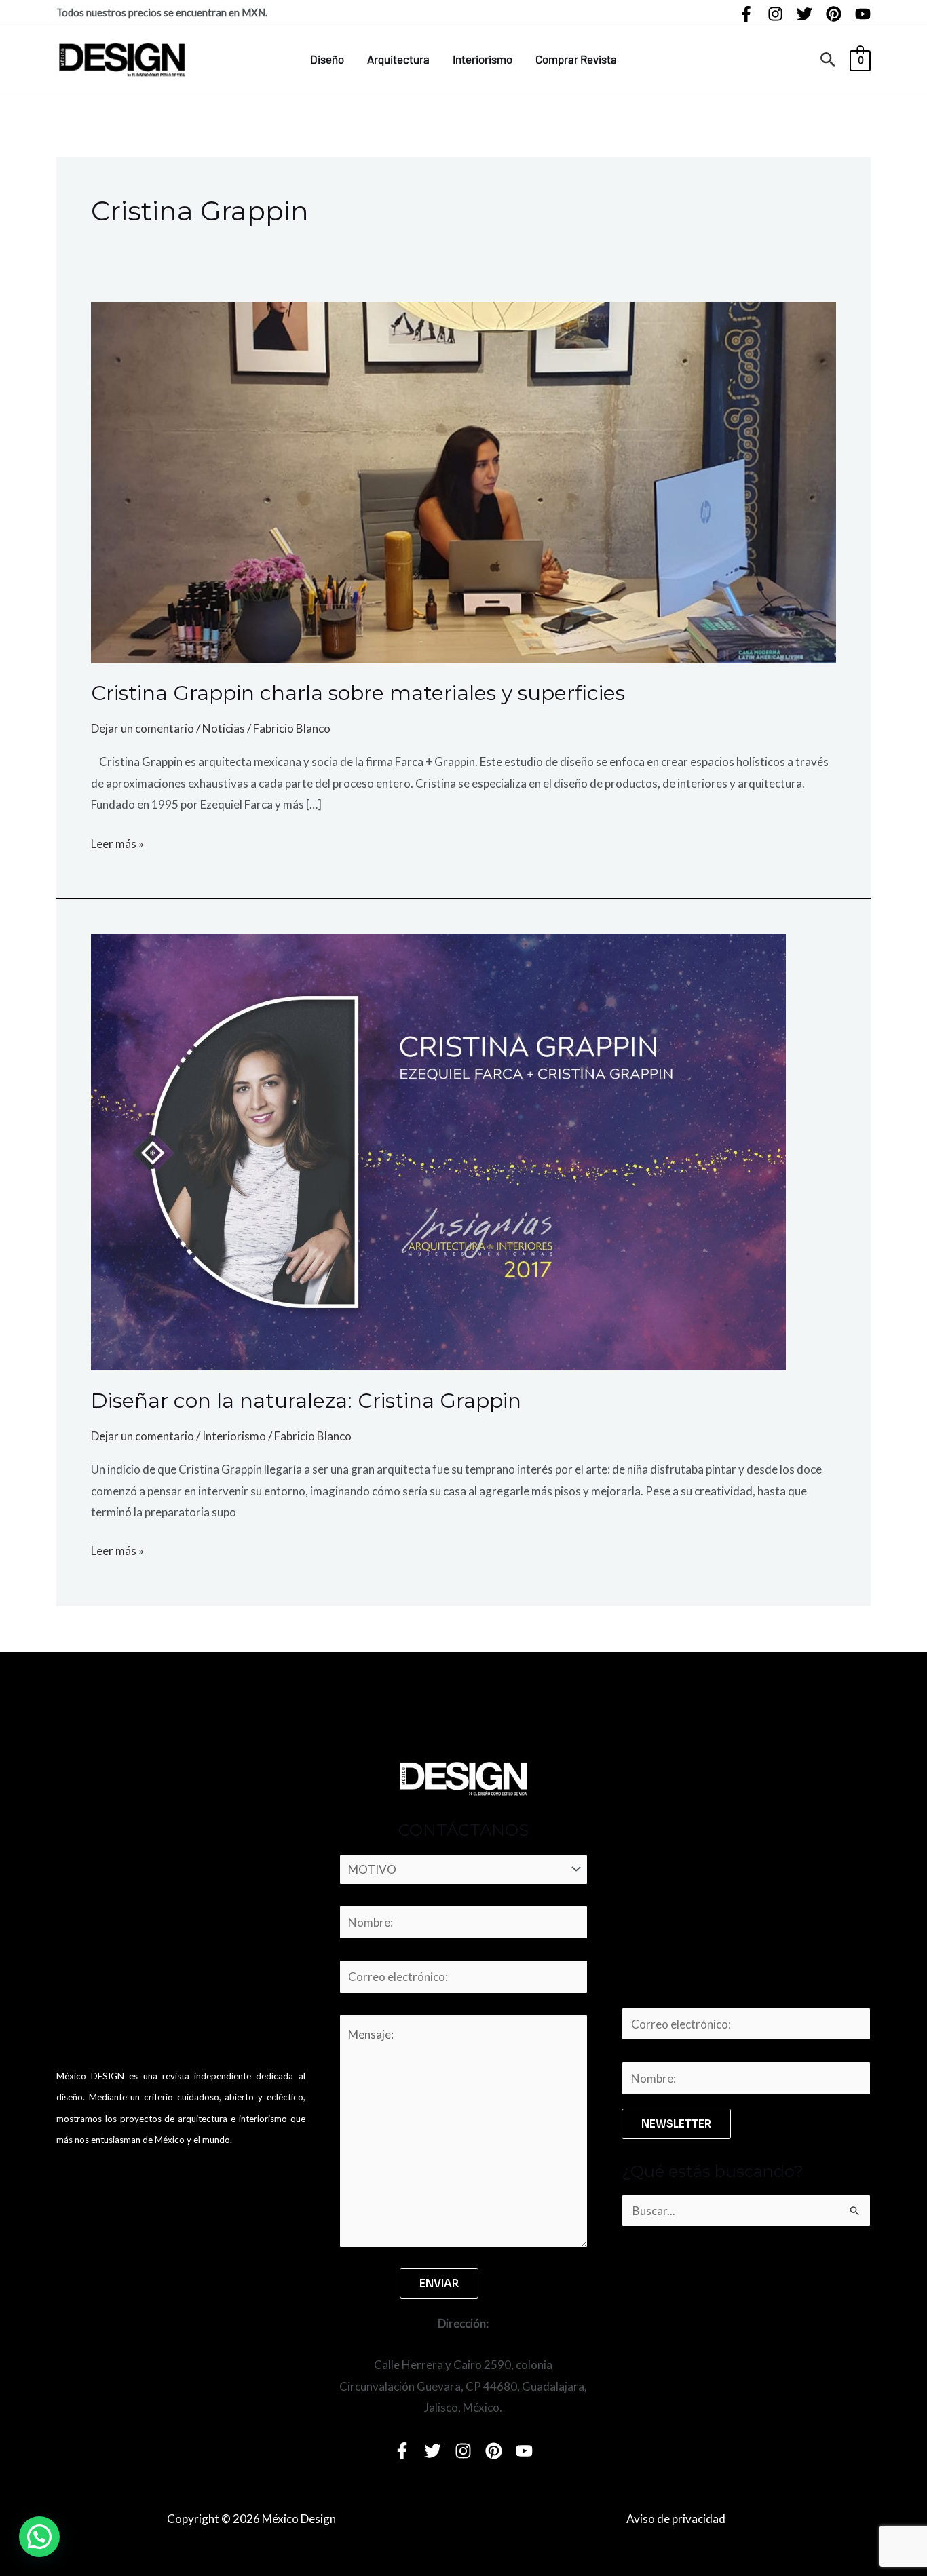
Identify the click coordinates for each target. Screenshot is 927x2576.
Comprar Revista (576, 59)
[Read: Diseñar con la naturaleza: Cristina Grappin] (438, 1150)
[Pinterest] (834, 14)
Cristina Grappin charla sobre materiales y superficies (358, 693)
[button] (828, 60)
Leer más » (117, 842)
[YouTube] (863, 14)
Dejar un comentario (143, 728)
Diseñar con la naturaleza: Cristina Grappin (306, 1401)
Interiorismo (483, 59)
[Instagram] (775, 14)
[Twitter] (805, 14)
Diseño (327, 59)
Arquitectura (398, 59)
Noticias (224, 728)
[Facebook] (746, 14)
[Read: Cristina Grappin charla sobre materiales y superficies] (463, 481)
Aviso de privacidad (676, 2519)
